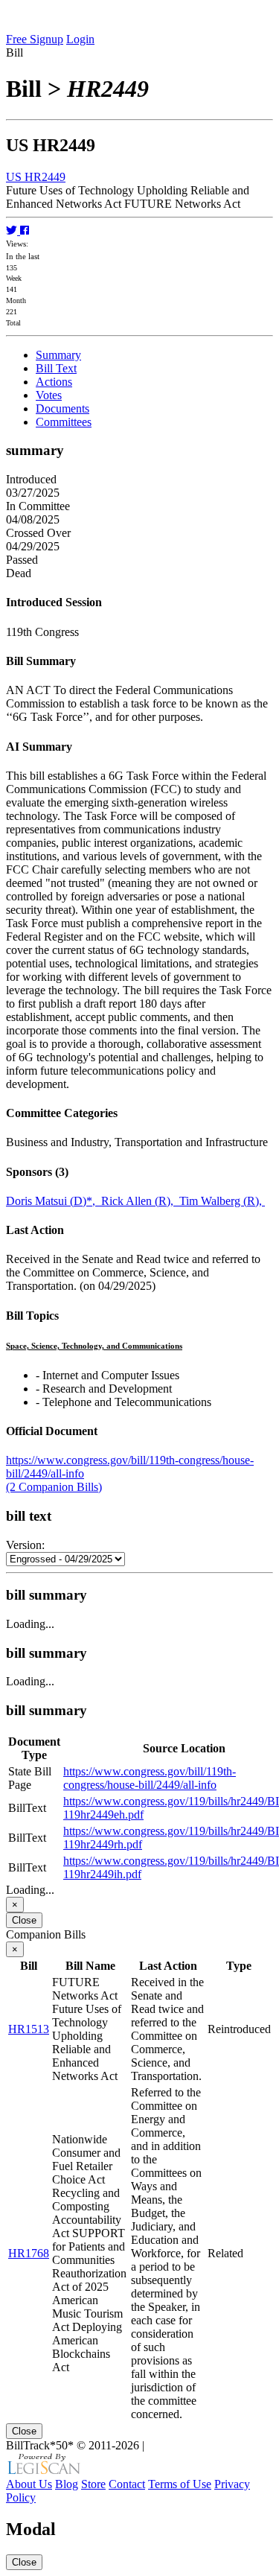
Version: (25, 1545)
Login (80, 39)
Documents (62, 408)
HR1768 (29, 2253)
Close (24, 1920)
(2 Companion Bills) (54, 1487)
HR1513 (29, 2029)
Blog (67, 2484)
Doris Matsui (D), (54, 1201)
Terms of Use (180, 2484)
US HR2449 (36, 177)
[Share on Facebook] (25, 230)
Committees (64, 422)
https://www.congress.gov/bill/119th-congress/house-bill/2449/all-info (150, 1778)
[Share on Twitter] (13, 230)
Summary (58, 355)
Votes (49, 395)
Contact (127, 2484)
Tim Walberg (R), (222, 1201)
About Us (29, 2484)
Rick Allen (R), (140, 1201)
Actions (54, 382)
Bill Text (56, 368)
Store (93, 2484)
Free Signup (35, 39)
